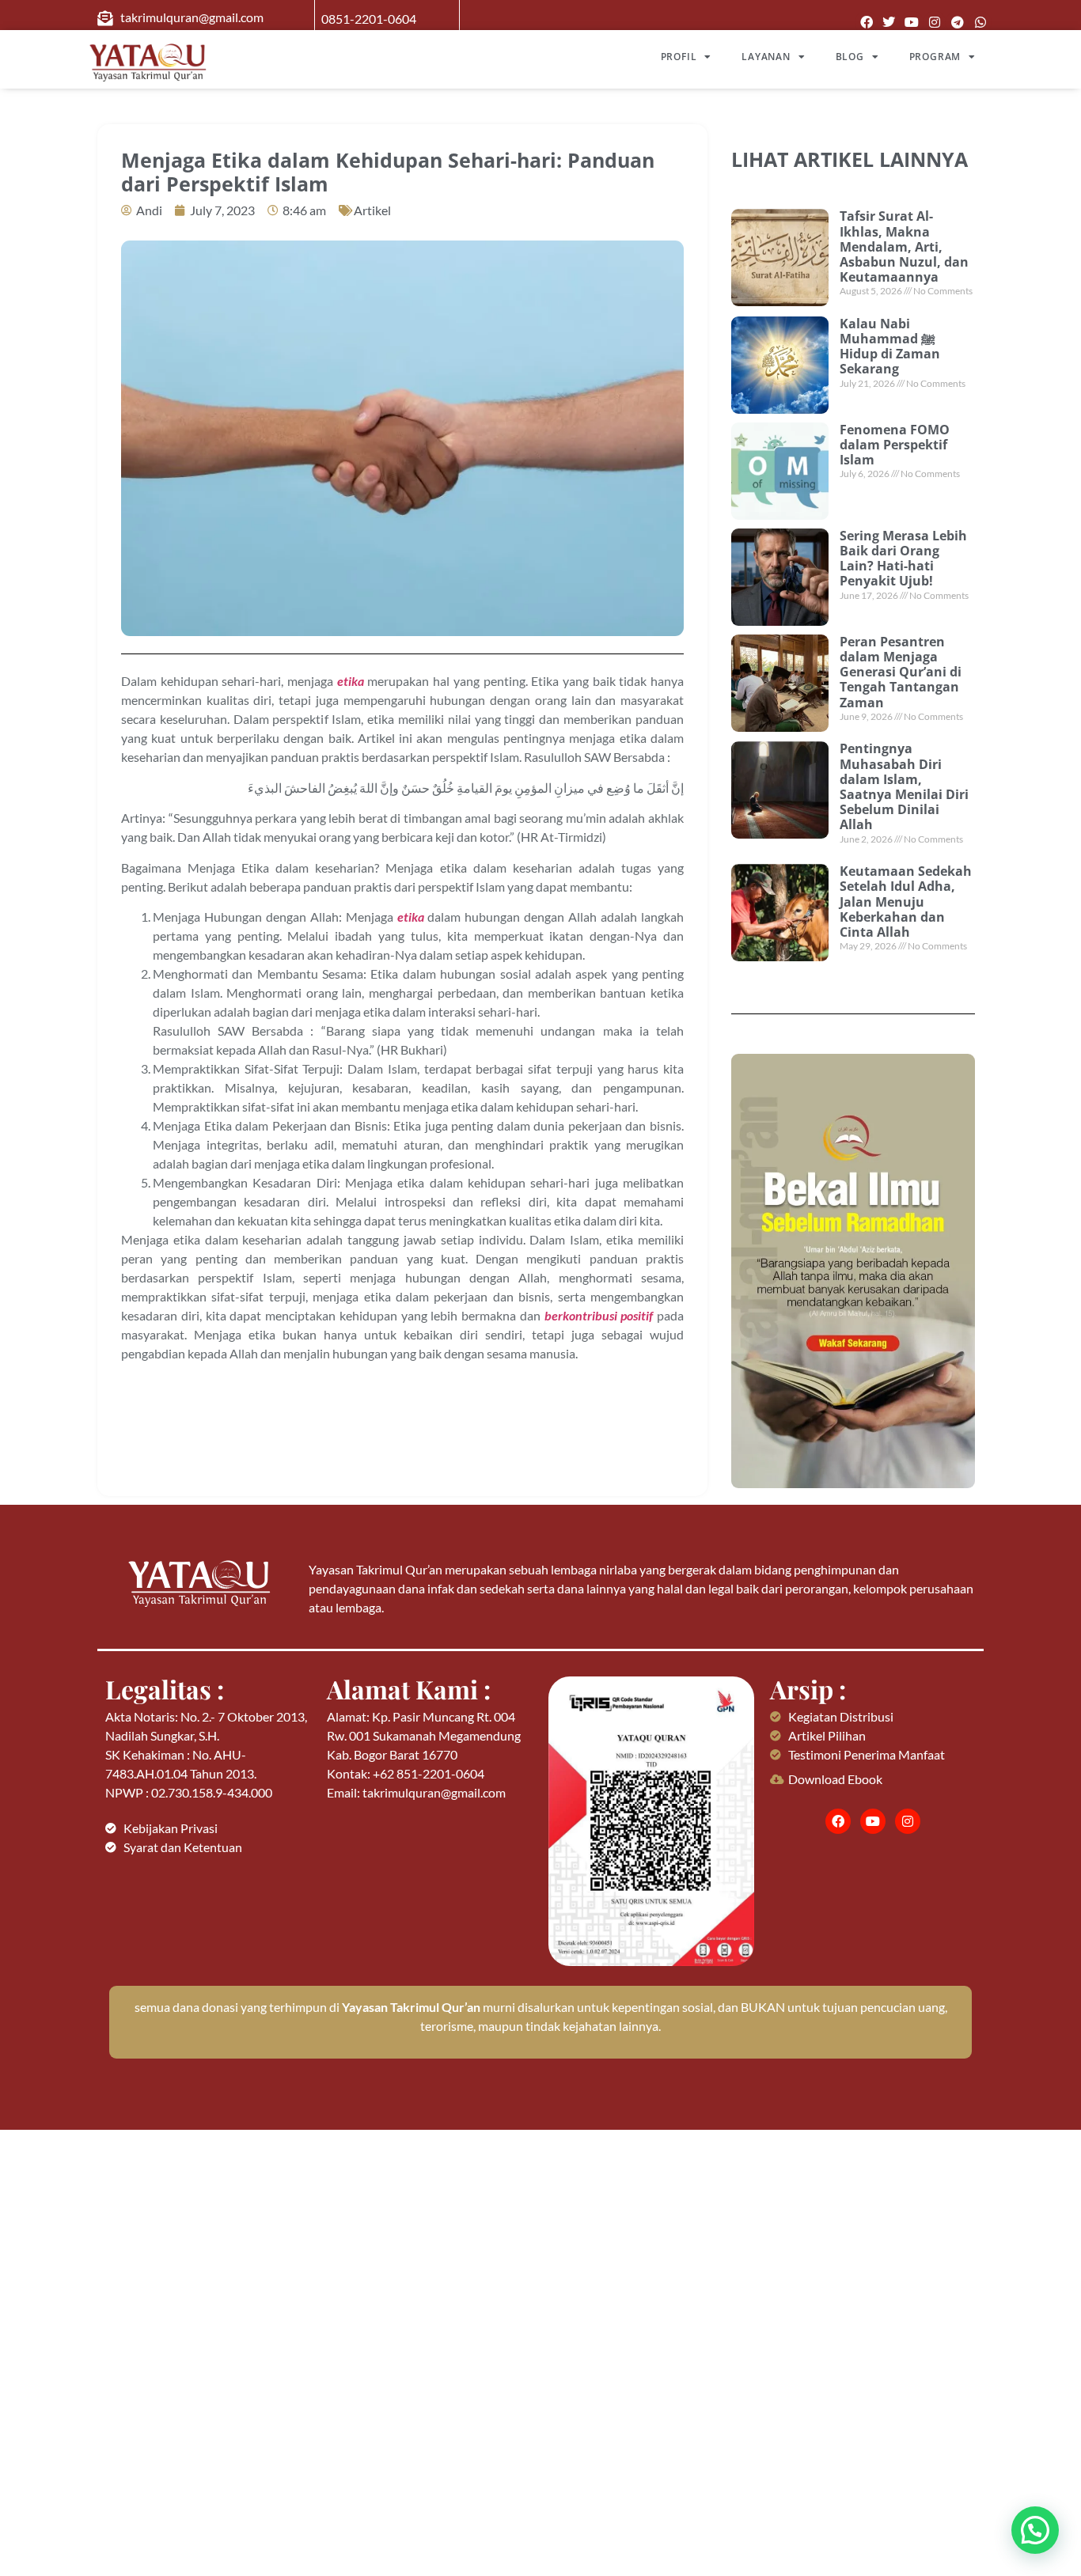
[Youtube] (912, 23)
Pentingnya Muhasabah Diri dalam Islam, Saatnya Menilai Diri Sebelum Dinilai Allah (904, 786)
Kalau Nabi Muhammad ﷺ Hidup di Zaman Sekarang (890, 347)
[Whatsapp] (980, 23)
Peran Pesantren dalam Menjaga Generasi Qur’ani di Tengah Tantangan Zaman (901, 672)
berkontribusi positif (599, 1315)
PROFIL (679, 57)
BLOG (850, 57)
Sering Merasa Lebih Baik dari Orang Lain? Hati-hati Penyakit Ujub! (903, 559)
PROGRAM (935, 57)
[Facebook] (866, 23)
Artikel (372, 210)
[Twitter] (889, 23)
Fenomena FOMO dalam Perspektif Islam (895, 445)
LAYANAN (766, 57)
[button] (1035, 2530)
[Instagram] (935, 23)
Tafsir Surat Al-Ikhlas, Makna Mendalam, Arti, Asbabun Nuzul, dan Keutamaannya (904, 246)
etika (351, 681)
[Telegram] (957, 23)
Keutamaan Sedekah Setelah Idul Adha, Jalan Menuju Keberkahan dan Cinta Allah (906, 902)
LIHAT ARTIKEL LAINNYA (850, 159)
